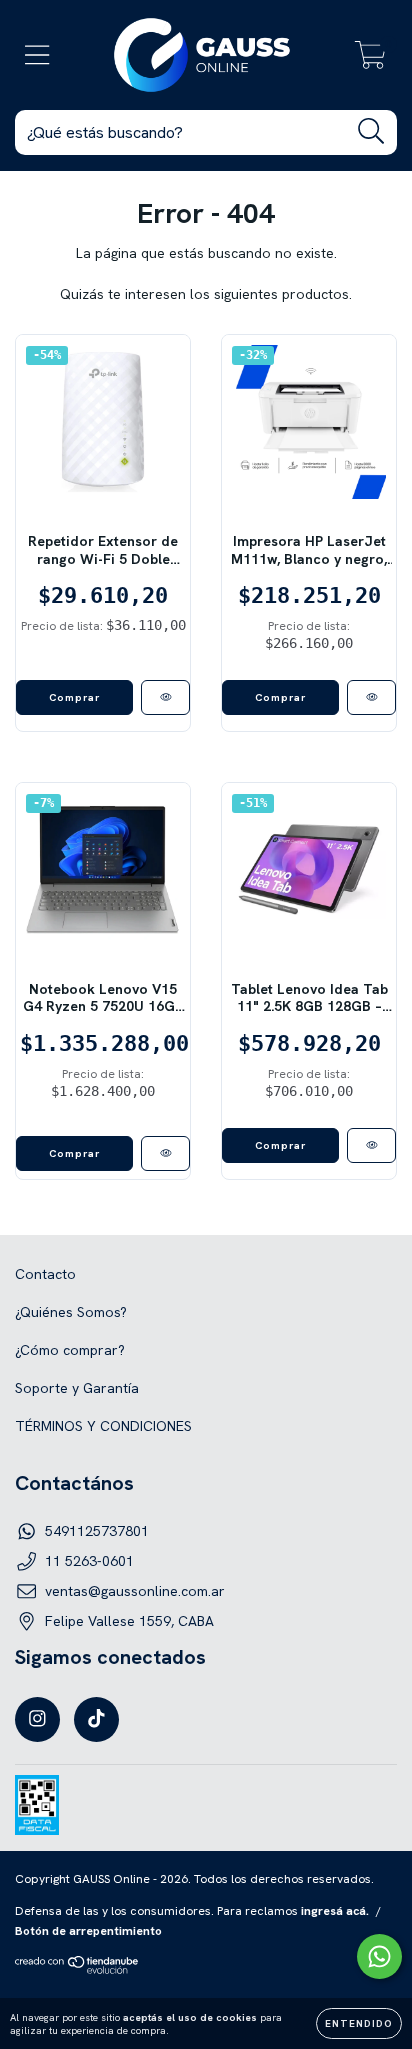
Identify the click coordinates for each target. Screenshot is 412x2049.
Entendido (359, 2023)
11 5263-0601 (89, 1561)
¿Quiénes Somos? (71, 1312)
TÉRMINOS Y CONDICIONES (103, 1426)
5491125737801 (97, 1531)
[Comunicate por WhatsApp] (379, 1956)
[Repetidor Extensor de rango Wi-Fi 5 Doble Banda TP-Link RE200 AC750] (165, 697)
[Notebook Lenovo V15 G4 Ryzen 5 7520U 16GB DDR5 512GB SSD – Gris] (165, 1153)
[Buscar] (371, 131)
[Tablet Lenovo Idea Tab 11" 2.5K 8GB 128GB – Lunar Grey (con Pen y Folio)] (371, 1145)
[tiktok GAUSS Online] (96, 1719)
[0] (370, 60)
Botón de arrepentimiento (88, 1931)
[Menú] (37, 55)
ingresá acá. (335, 1911)
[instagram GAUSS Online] (37, 1719)
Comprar (74, 1153)
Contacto (45, 1274)
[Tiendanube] (77, 1970)
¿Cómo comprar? (70, 1350)
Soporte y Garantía (77, 1388)
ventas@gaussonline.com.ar (135, 1591)
